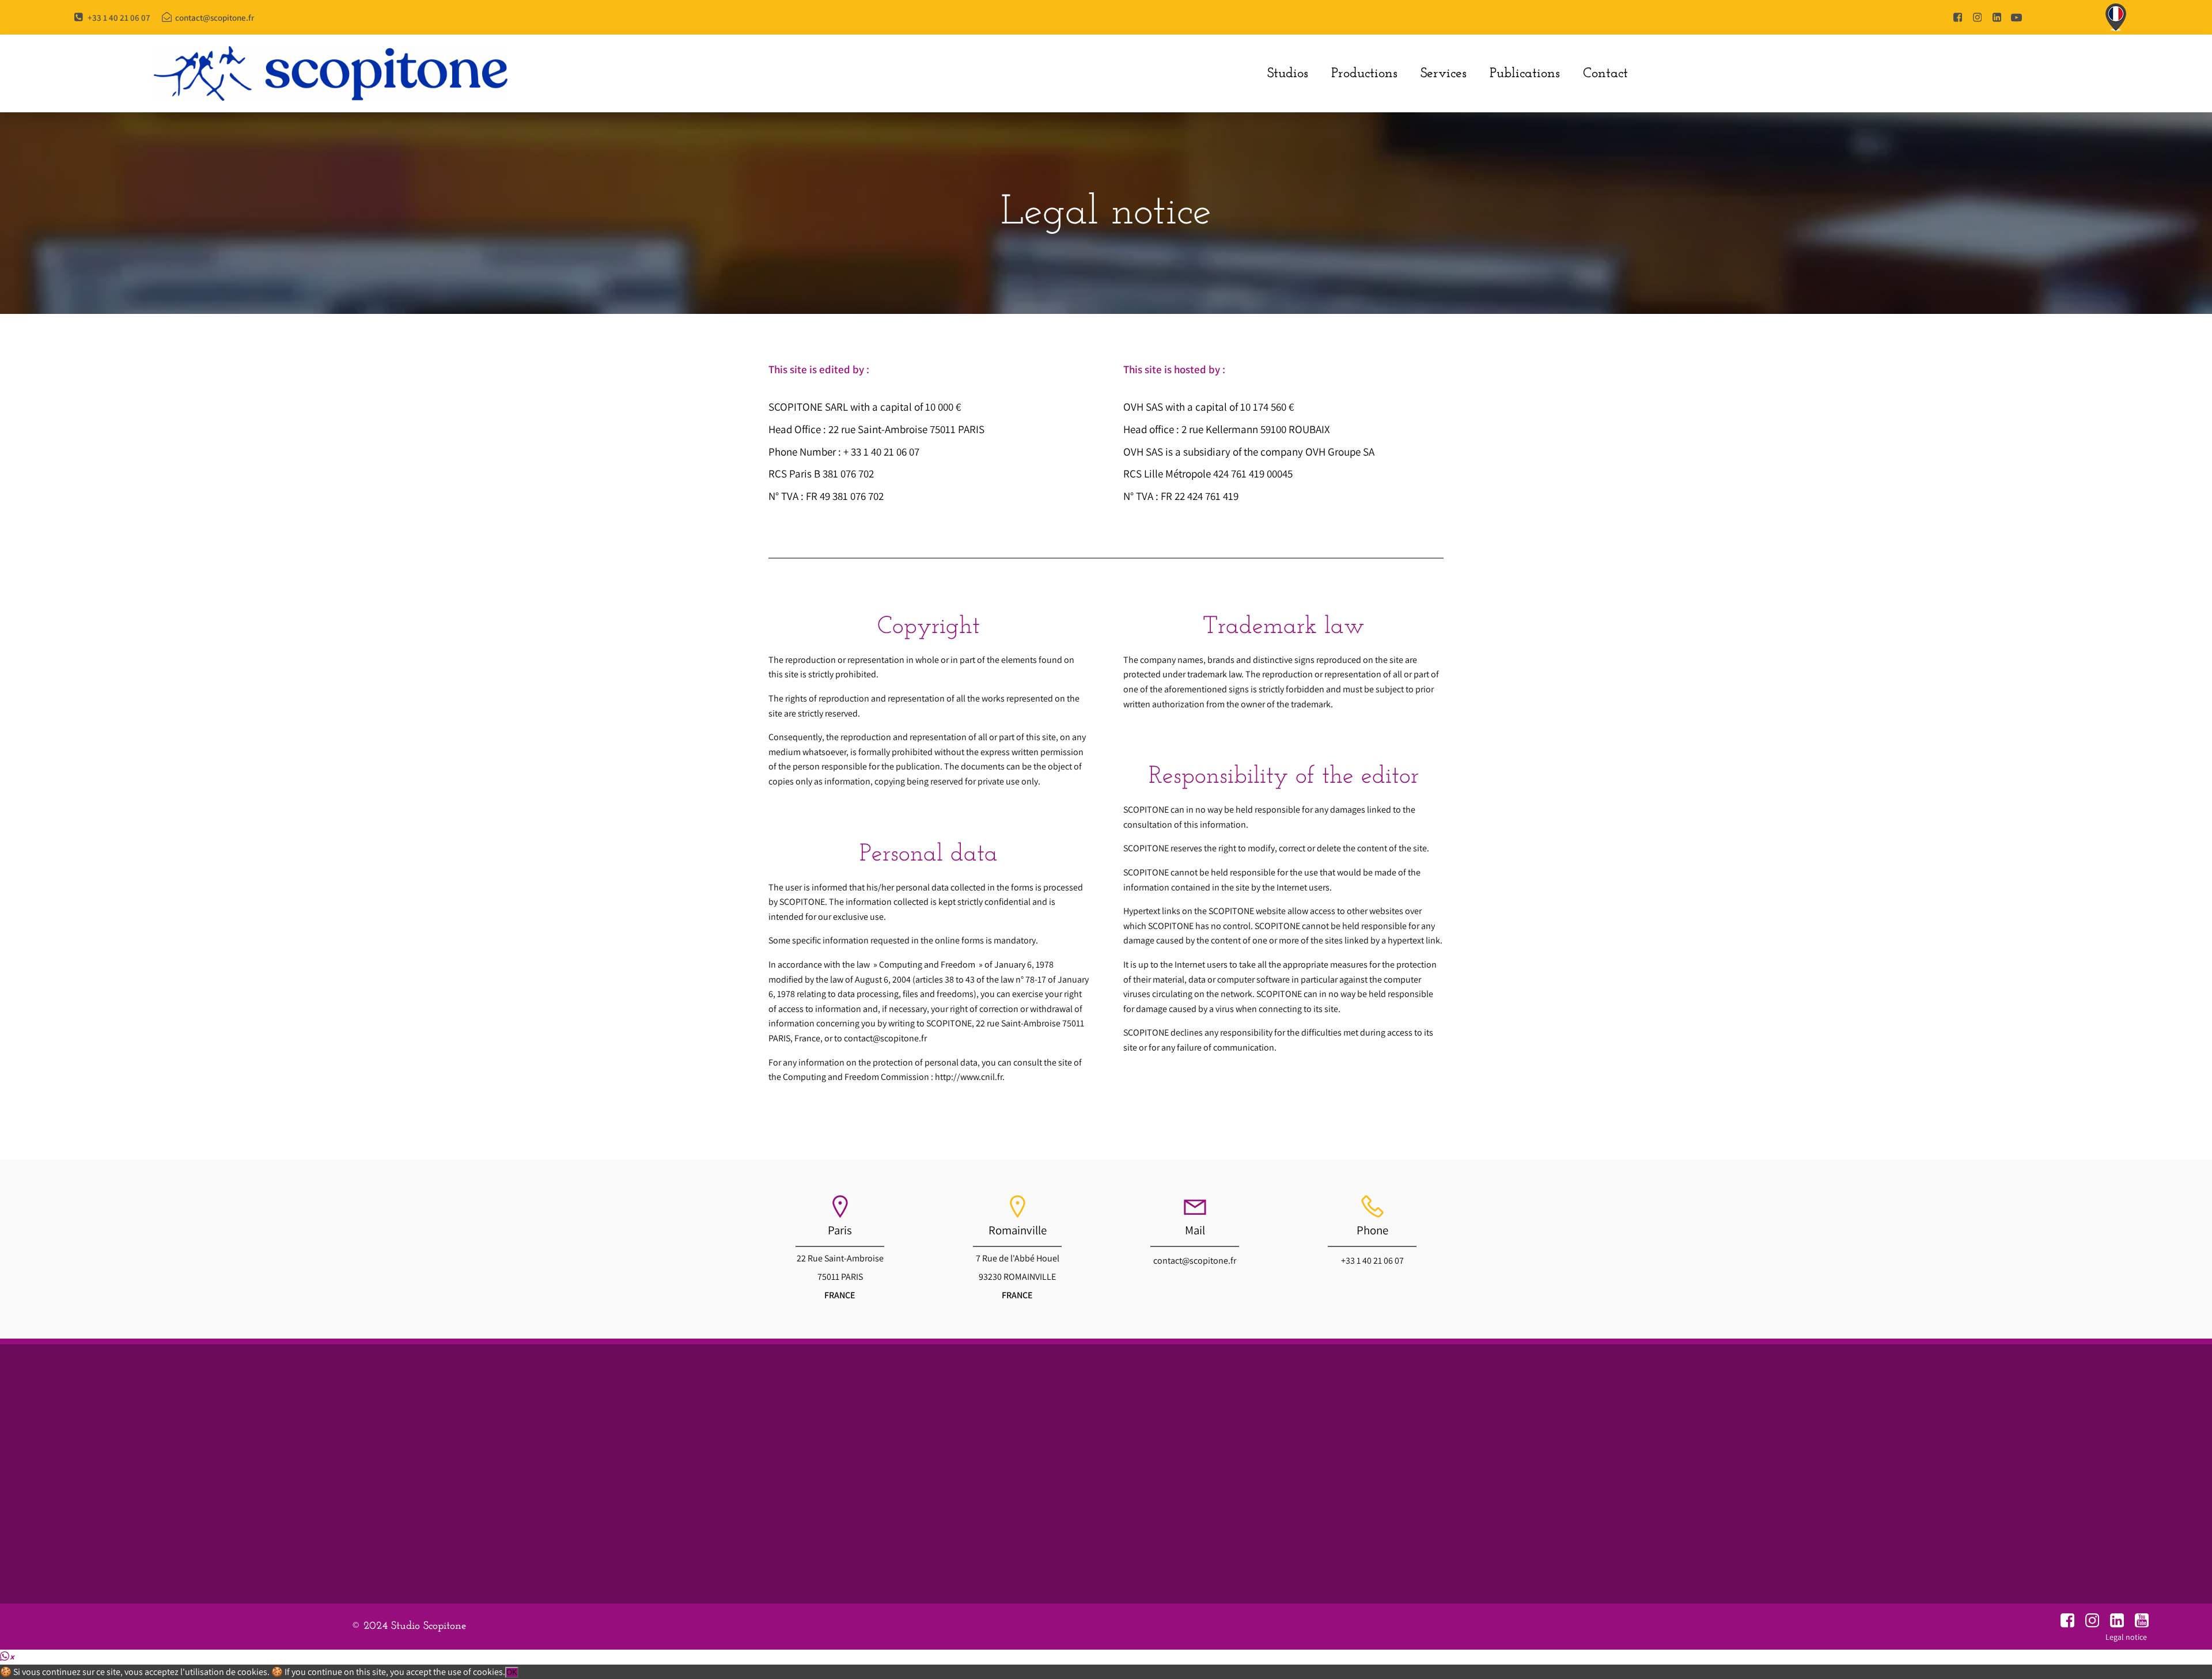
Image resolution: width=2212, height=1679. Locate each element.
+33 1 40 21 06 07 (1372, 1261)
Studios (1288, 74)
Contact (1605, 74)
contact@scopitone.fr (1195, 1261)
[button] (7, 1656)
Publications (1525, 74)
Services (1444, 74)
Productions (1364, 74)
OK (512, 1672)
